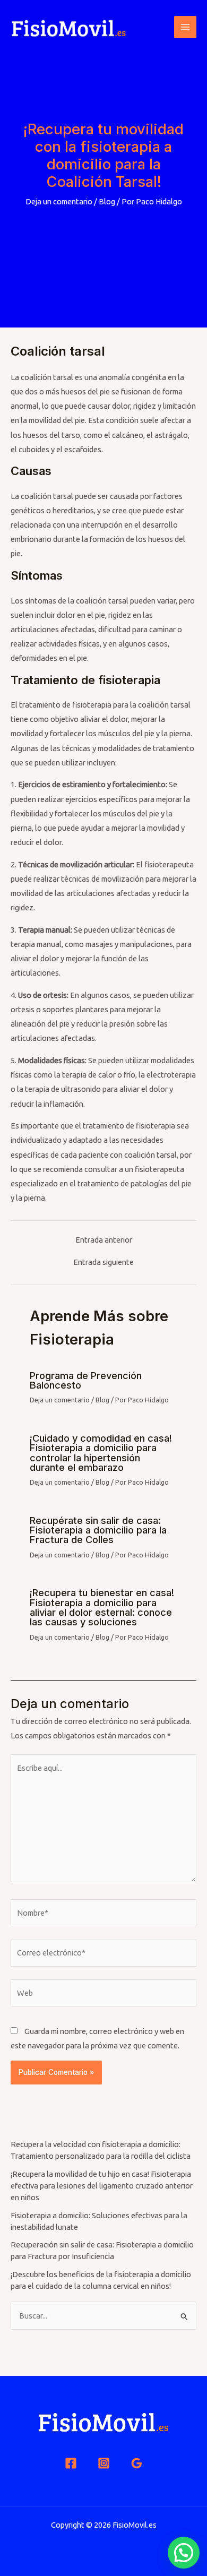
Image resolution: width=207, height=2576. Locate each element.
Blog (107, 201)
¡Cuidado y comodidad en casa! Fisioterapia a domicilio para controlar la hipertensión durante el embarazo (101, 1453)
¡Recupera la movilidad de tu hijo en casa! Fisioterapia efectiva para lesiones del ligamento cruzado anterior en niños (102, 2186)
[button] (184, 2553)
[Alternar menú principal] (185, 27)
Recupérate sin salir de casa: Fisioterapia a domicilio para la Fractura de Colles (98, 1530)
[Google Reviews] (137, 2463)
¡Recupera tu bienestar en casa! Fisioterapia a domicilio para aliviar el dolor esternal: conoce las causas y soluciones (102, 1607)
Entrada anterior (104, 1240)
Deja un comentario (59, 201)
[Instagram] (104, 2463)
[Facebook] (71, 2463)
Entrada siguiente (103, 1263)
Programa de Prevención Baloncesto (86, 1380)
